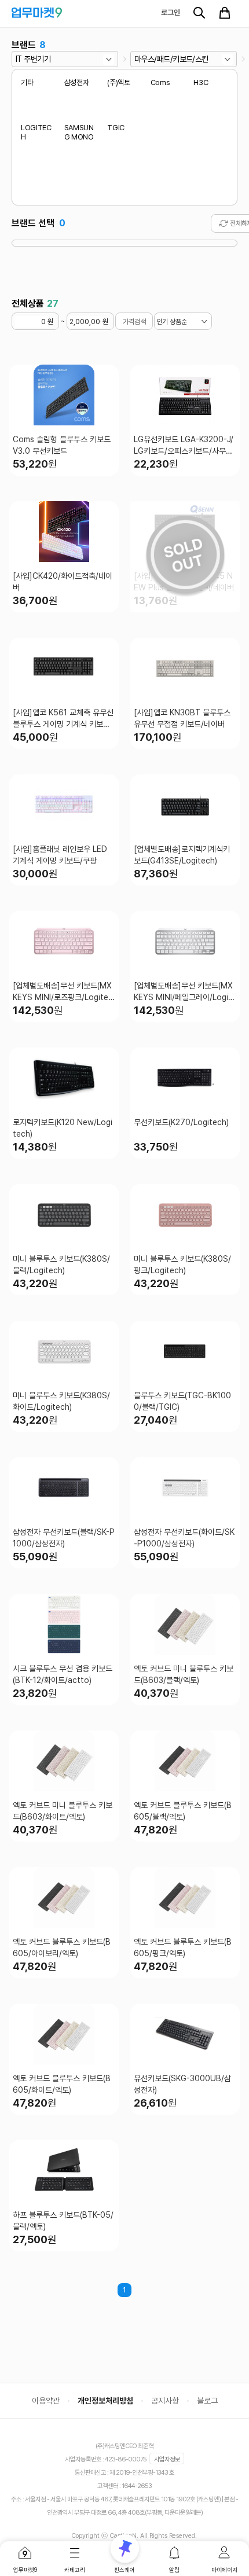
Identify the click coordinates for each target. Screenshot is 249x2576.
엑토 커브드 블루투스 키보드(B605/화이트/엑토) (62, 2084)
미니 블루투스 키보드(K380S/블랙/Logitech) (61, 1265)
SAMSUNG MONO (79, 133)
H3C (201, 82)
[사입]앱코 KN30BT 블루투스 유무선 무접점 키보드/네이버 (182, 718)
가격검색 (134, 322)
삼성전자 (77, 82)
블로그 (207, 2401)
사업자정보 (167, 2459)
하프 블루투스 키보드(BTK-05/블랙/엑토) (63, 2221)
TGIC (116, 128)
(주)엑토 (118, 82)
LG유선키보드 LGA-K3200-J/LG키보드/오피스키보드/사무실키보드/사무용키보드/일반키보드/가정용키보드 (184, 446)
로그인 (171, 12)
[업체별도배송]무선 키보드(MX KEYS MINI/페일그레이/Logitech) (185, 992)
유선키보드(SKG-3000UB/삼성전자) (182, 2084)
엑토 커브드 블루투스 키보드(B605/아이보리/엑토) (62, 1947)
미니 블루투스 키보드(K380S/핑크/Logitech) (182, 1265)
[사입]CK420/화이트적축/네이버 (63, 582)
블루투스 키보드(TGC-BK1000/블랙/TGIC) (182, 1401)
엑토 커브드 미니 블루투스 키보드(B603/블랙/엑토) (184, 1674)
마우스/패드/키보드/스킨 (171, 59)
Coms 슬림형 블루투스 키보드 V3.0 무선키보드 (62, 445)
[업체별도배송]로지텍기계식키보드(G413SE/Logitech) (182, 855)
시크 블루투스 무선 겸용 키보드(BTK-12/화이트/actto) (63, 1674)
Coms (160, 82)
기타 (27, 82)
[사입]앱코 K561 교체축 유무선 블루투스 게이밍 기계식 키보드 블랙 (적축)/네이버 (63, 719)
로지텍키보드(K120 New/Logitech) (63, 1128)
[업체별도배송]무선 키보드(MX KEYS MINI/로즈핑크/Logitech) (63, 992)
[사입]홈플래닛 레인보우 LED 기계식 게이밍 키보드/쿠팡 (60, 855)
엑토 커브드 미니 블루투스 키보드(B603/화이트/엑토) (63, 1811)
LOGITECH (36, 133)
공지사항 (165, 2401)
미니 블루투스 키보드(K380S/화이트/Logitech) (61, 1401)
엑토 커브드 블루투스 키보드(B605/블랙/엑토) (183, 1811)
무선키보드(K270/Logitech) (181, 1122)
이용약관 (46, 2401)
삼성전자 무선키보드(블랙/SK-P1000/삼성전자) (64, 1538)
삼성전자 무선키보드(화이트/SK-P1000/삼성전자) (184, 1538)
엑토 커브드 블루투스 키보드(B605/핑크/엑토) (183, 1947)
